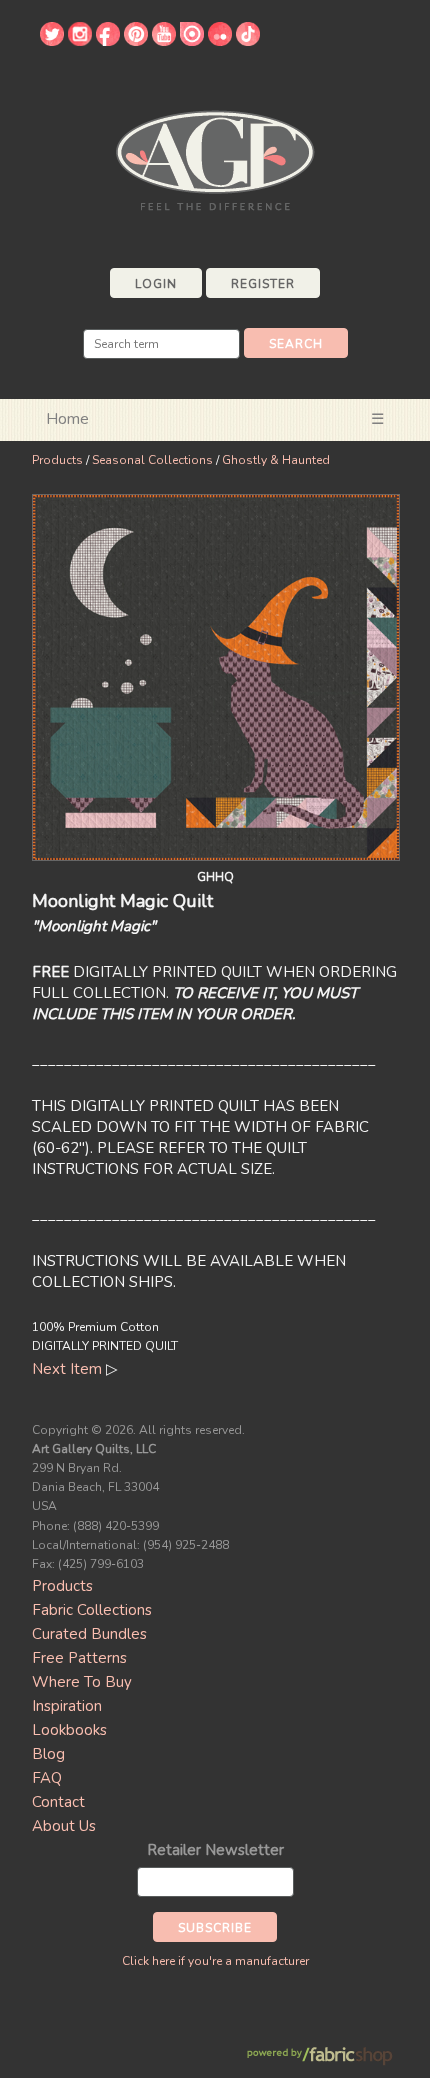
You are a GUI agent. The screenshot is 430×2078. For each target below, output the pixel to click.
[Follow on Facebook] (108, 41)
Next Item (67, 1369)
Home (67, 419)
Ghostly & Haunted (276, 460)
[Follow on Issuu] (192, 41)
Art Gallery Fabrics (215, 158)
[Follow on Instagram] (80, 41)
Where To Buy (82, 1682)
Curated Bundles (89, 1634)
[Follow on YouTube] (164, 41)
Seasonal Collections (152, 460)
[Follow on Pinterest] (136, 41)
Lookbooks (69, 1730)
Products (57, 460)
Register (263, 284)
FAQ (47, 1778)
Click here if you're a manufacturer (215, 1961)
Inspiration (67, 1706)
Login (156, 284)
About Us (64, 1826)
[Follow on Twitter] (52, 41)
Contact (58, 1802)
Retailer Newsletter (215, 1850)
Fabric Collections (92, 1610)
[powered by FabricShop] (319, 2056)
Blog (48, 1754)
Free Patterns (79, 1658)
